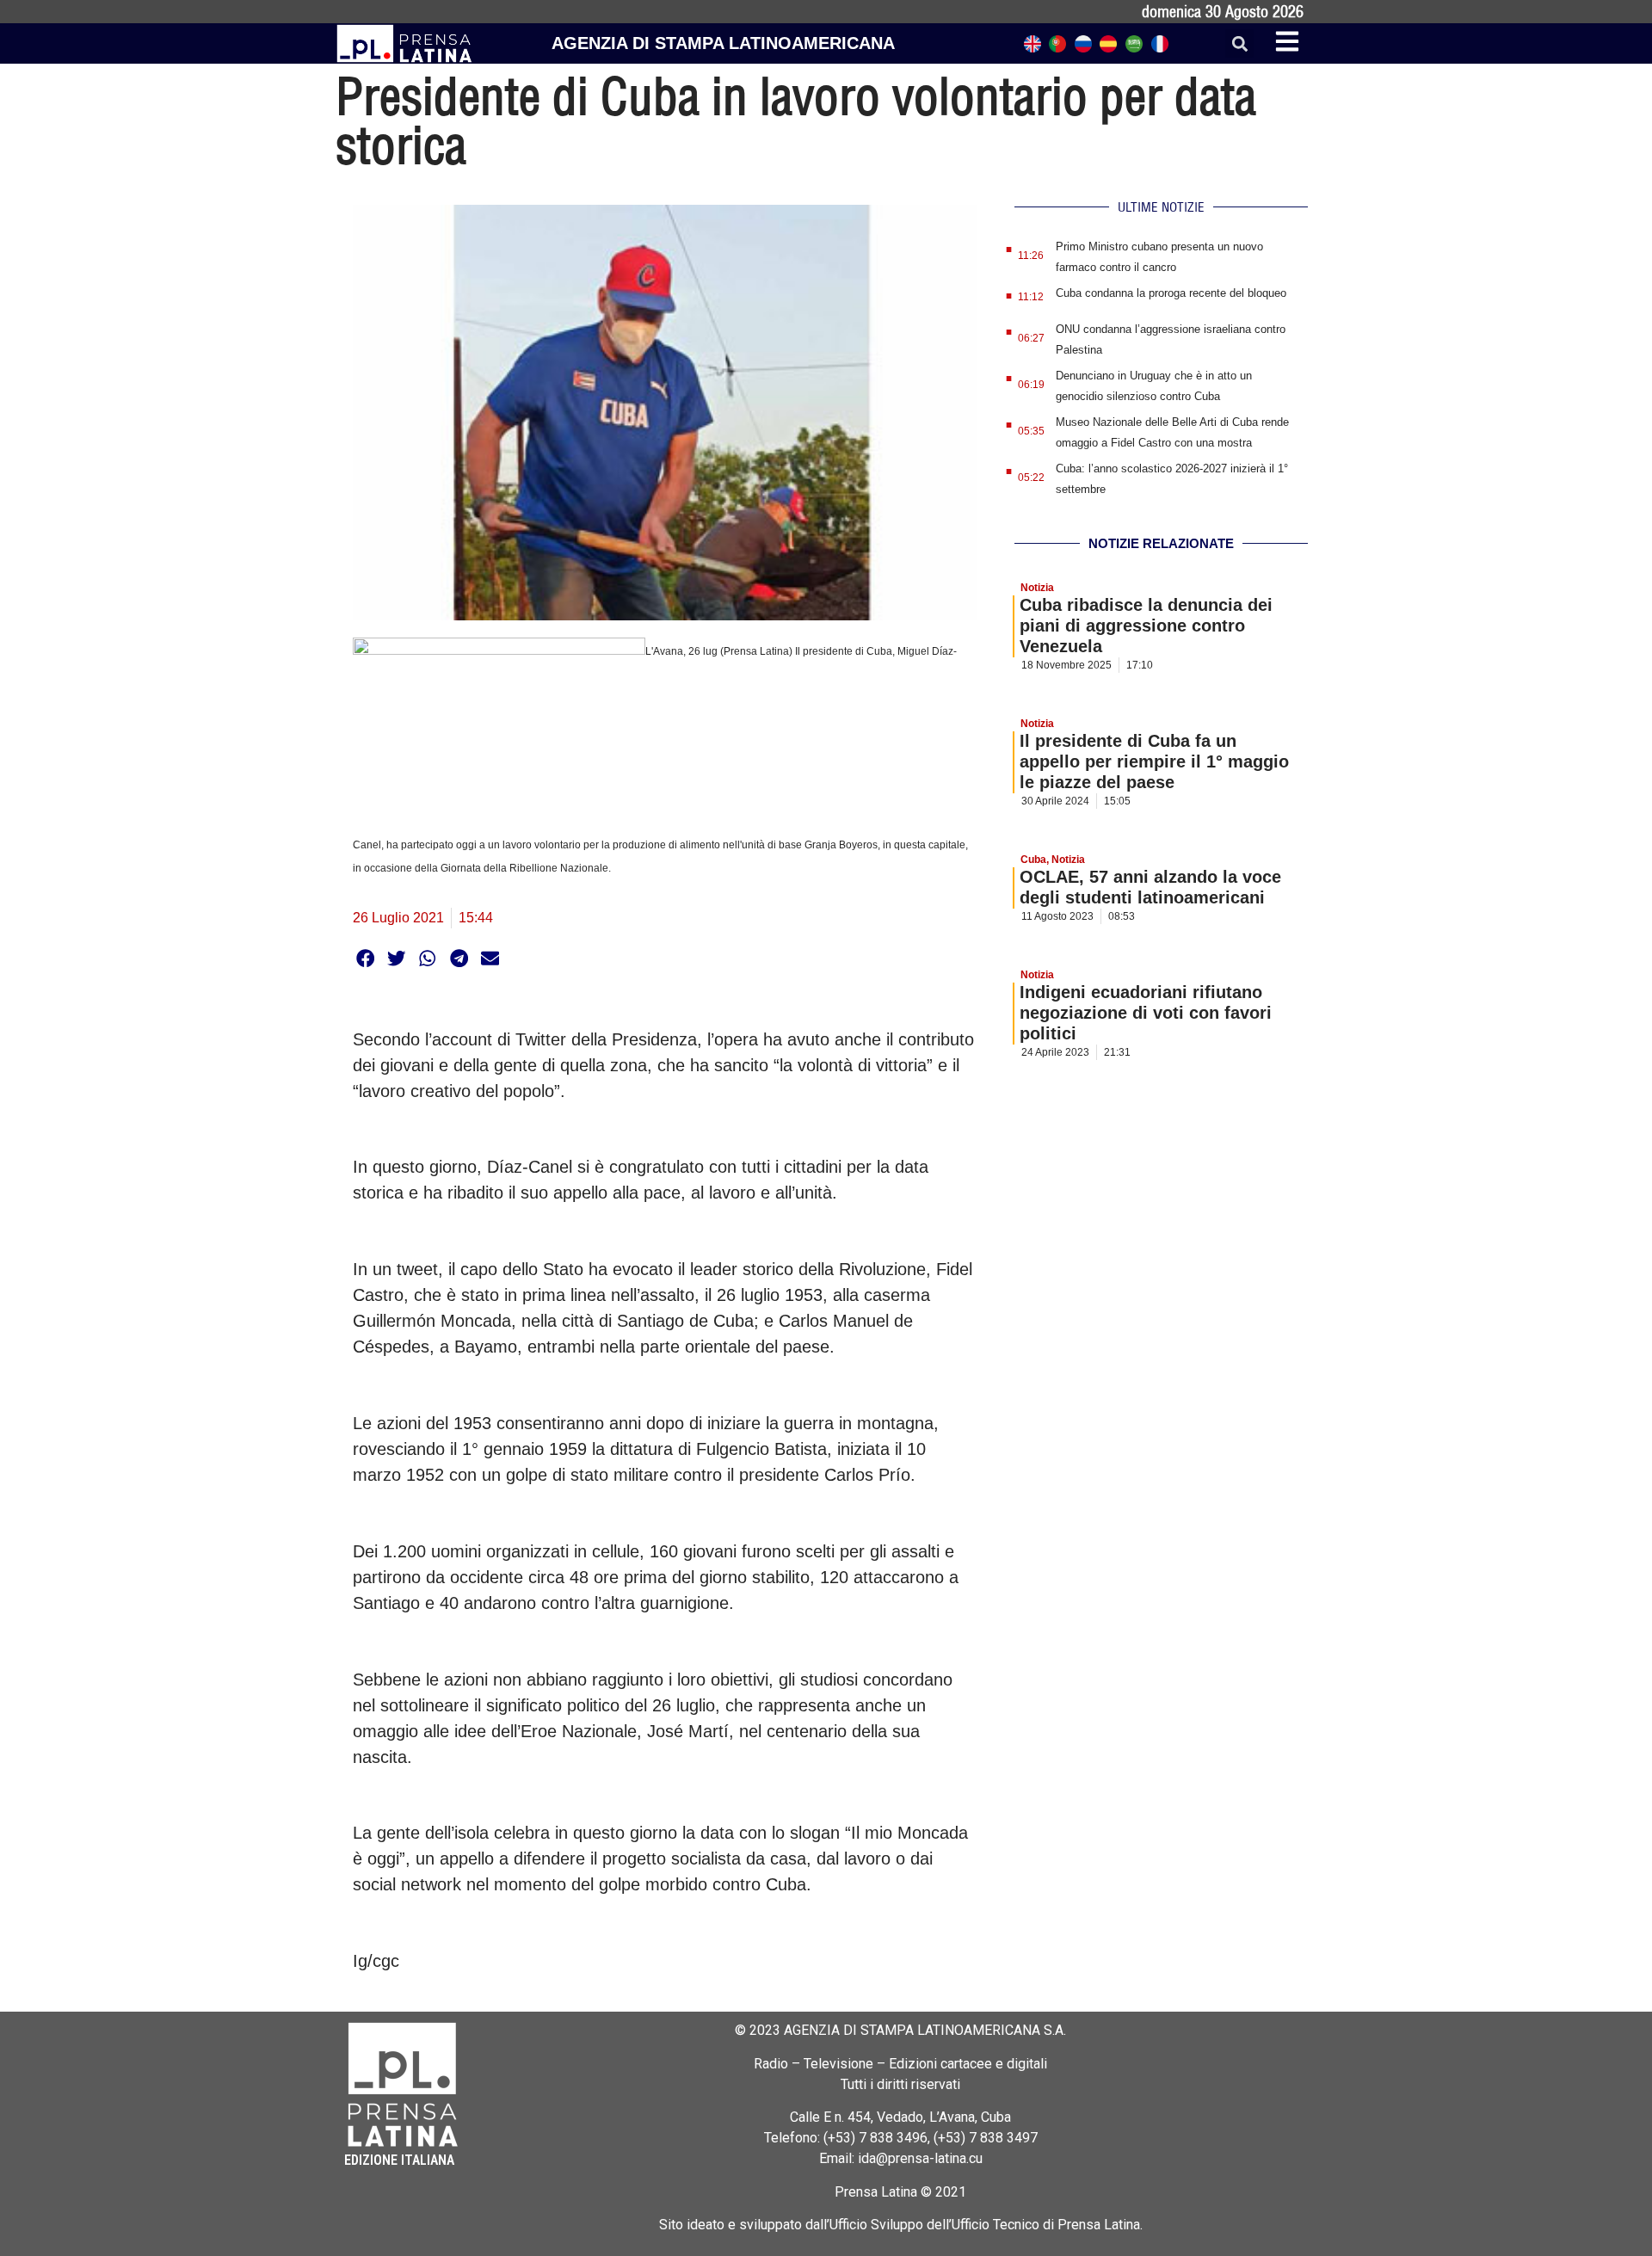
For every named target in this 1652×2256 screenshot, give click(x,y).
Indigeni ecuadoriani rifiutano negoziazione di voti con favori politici (1146, 1013)
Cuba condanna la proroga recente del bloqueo (1171, 293)
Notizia (1037, 588)
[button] (1239, 43)
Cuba (1033, 860)
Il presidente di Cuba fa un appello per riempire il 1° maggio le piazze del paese (1154, 761)
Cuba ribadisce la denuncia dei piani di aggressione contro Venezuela (1146, 626)
